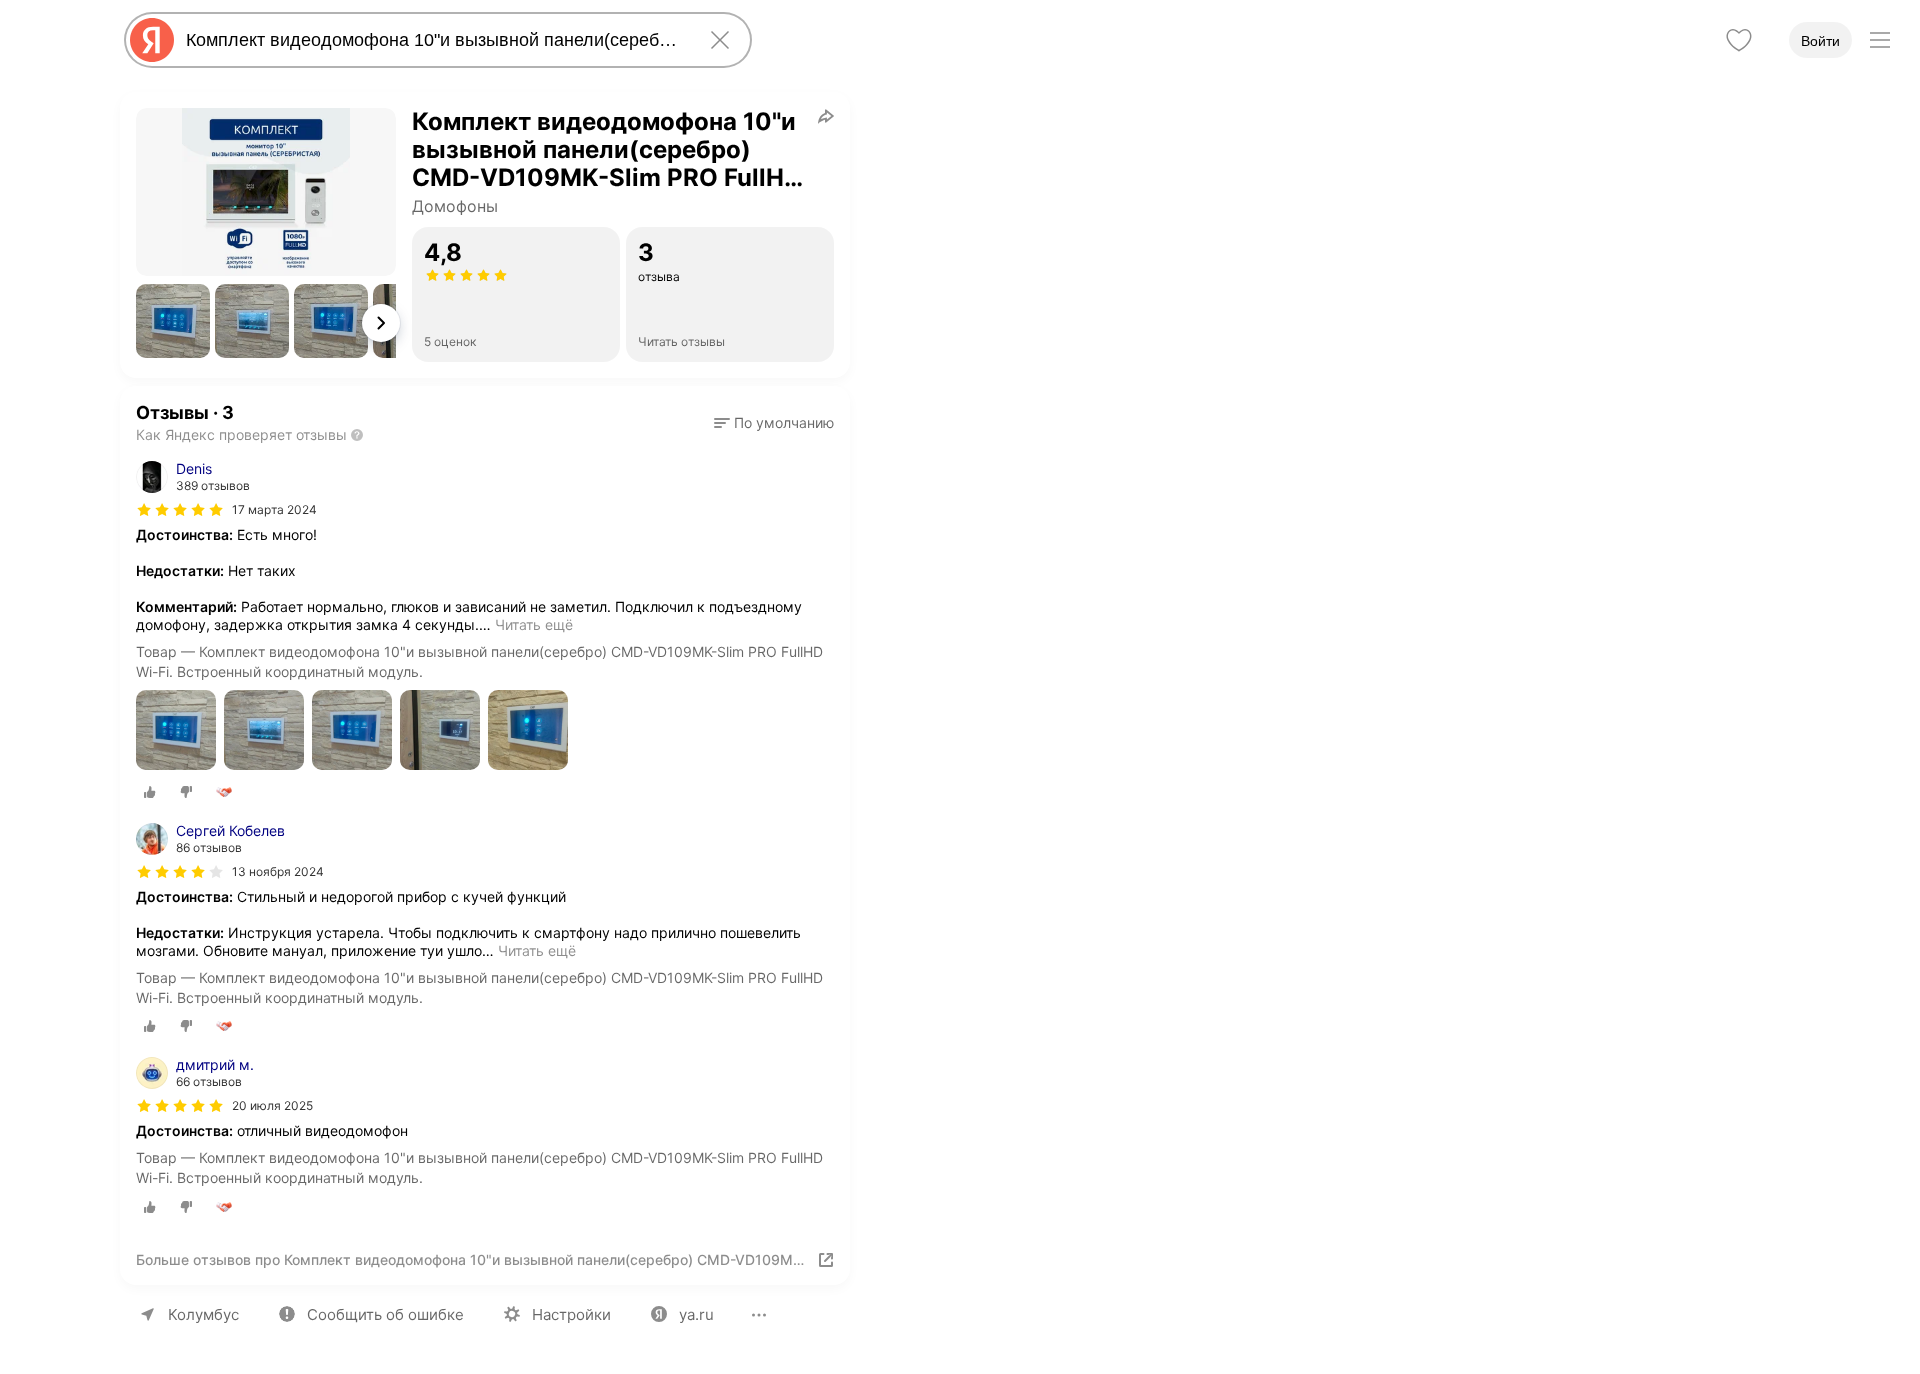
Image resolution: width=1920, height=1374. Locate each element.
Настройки (571, 1314)
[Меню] (1880, 40)
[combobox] (434, 40)
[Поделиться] (826, 116)
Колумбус (203, 1314)
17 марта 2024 (274, 509)
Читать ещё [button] (534, 624)
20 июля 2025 (272, 1105)
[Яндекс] (152, 40)
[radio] (150, 792)
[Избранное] (1739, 40)
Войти (1820, 41)
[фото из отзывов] (176, 731)
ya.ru (696, 1314)
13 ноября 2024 (278, 871)
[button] (173, 321)
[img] (180, 510)
